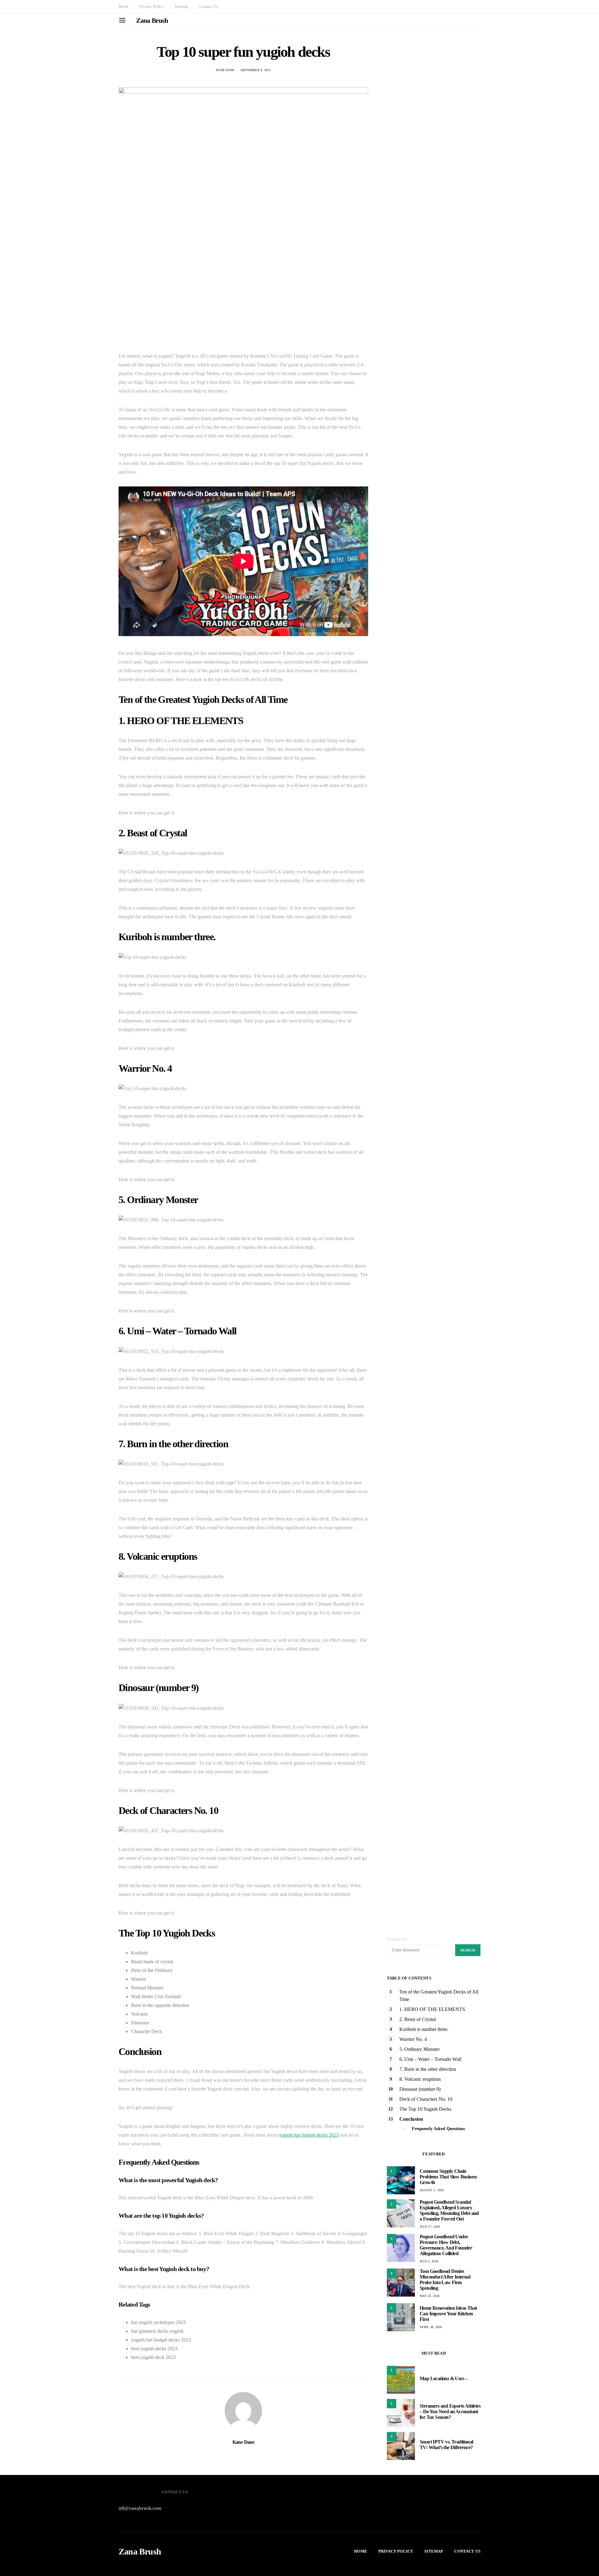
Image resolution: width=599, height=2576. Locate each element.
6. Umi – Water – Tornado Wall (430, 2059)
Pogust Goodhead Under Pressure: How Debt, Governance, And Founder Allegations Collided (446, 2245)
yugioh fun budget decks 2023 (309, 2135)
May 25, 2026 (430, 2296)
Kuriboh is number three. (424, 2029)
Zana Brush (152, 20)
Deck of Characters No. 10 (426, 2099)
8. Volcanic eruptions (420, 2079)
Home (123, 6)
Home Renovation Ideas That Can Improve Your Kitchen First (448, 2314)
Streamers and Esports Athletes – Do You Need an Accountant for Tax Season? (450, 2412)
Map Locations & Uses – (443, 2378)
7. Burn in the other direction (428, 2069)
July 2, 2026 (429, 2261)
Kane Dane (225, 70)
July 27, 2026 (430, 2227)
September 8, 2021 (256, 70)
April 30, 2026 (431, 2327)
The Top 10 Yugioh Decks (425, 2109)
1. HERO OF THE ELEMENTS (432, 2009)
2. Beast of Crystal (418, 2019)
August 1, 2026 (432, 2190)
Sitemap (181, 6)
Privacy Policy (151, 6)
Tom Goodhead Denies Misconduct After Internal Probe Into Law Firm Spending (445, 2280)
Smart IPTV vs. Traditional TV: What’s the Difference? (446, 2445)
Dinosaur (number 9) (420, 2089)
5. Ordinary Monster (419, 2049)
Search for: (398, 1939)
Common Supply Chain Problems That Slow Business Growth (448, 2177)
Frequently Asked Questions (438, 2129)
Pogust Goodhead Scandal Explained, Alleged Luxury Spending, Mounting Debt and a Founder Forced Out (449, 2210)
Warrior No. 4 (413, 2039)
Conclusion (411, 2119)
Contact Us (208, 6)
